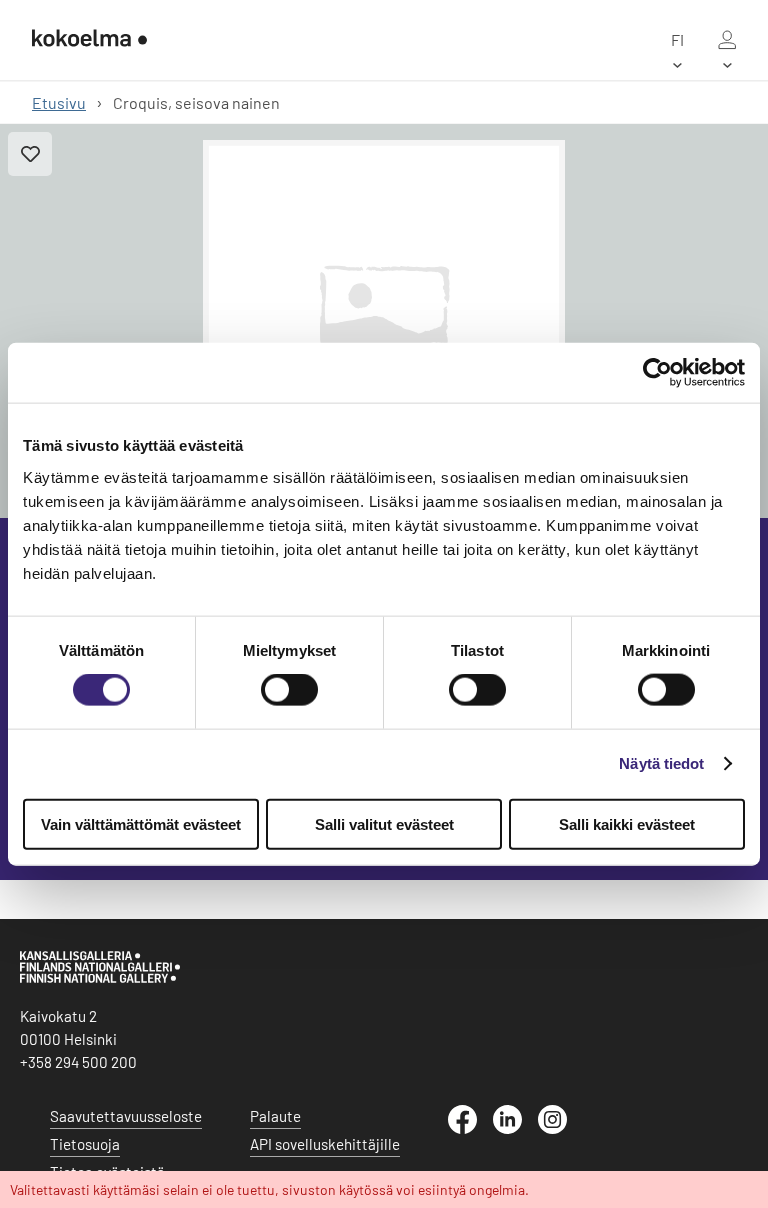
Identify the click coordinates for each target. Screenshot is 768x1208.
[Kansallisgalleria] (100, 978)
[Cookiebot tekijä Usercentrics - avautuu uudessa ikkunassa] (657, 373)
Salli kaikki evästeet (627, 823)
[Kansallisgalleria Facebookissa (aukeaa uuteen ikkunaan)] (470, 1128)
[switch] (289, 690)
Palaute (275, 1116)
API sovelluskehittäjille (325, 1144)
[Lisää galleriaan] (30, 154)
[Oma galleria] (727, 40)
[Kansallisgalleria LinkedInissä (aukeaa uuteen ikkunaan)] (515, 1128)
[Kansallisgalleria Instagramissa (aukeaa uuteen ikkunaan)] (560, 1128)
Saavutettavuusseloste (126, 1116)
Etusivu (59, 102)
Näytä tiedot (661, 763)
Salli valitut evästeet (384, 823)
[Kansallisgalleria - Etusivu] (89, 40)
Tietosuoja (85, 1144)
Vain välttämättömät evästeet (141, 823)
